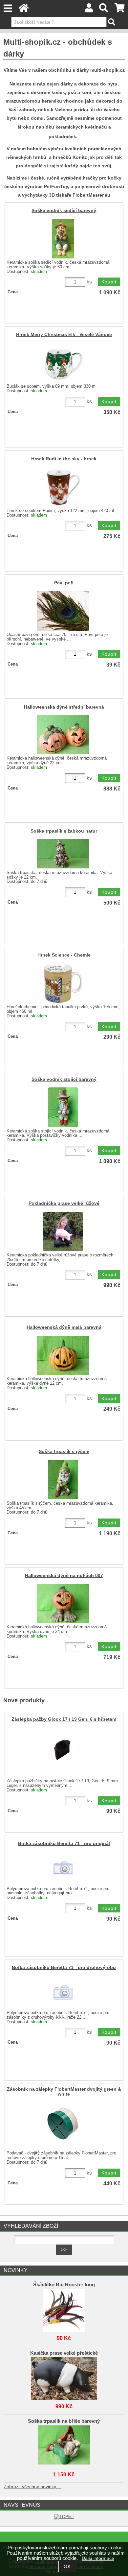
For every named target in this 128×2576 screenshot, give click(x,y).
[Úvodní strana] (24, 10)
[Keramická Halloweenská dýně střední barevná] (63, 735)
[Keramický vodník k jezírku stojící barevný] (63, 1107)
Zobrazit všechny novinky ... (32, 2487)
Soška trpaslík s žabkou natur (64, 831)
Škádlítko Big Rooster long (64, 2285)
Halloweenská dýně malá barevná (64, 1327)
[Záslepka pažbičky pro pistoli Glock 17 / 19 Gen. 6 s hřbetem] (63, 1752)
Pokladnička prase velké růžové (64, 1203)
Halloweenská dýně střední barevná (64, 707)
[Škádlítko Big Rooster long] (64, 2309)
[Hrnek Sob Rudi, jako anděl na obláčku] (63, 487)
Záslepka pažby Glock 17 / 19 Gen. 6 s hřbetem (64, 1719)
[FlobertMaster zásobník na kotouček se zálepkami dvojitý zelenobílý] (63, 2125)
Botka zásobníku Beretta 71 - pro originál (64, 1844)
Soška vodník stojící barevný (64, 1079)
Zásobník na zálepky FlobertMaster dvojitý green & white (64, 2092)
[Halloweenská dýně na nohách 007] (63, 1604)
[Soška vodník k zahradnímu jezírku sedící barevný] (63, 239)
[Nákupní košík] (120, 10)
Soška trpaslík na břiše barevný (64, 2421)
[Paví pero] (63, 611)
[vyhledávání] (104, 10)
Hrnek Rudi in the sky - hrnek (64, 459)
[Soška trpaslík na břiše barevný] (64, 2445)
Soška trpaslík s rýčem (64, 1452)
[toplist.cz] (64, 2517)
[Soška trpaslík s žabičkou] (63, 854)
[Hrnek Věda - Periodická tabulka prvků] (63, 983)
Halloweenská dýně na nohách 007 (64, 1576)
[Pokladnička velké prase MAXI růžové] (63, 1231)
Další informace (98, 2558)
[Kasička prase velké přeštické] (64, 2377)
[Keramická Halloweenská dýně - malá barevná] (63, 1355)
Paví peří (64, 583)
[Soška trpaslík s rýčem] (63, 1479)
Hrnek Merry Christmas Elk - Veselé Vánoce (64, 335)
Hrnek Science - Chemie (64, 955)
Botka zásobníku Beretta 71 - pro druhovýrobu (64, 1968)
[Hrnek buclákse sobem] (63, 363)
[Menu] (8, 8)
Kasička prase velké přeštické (64, 2353)
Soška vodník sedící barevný (64, 211)
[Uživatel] (89, 10)
